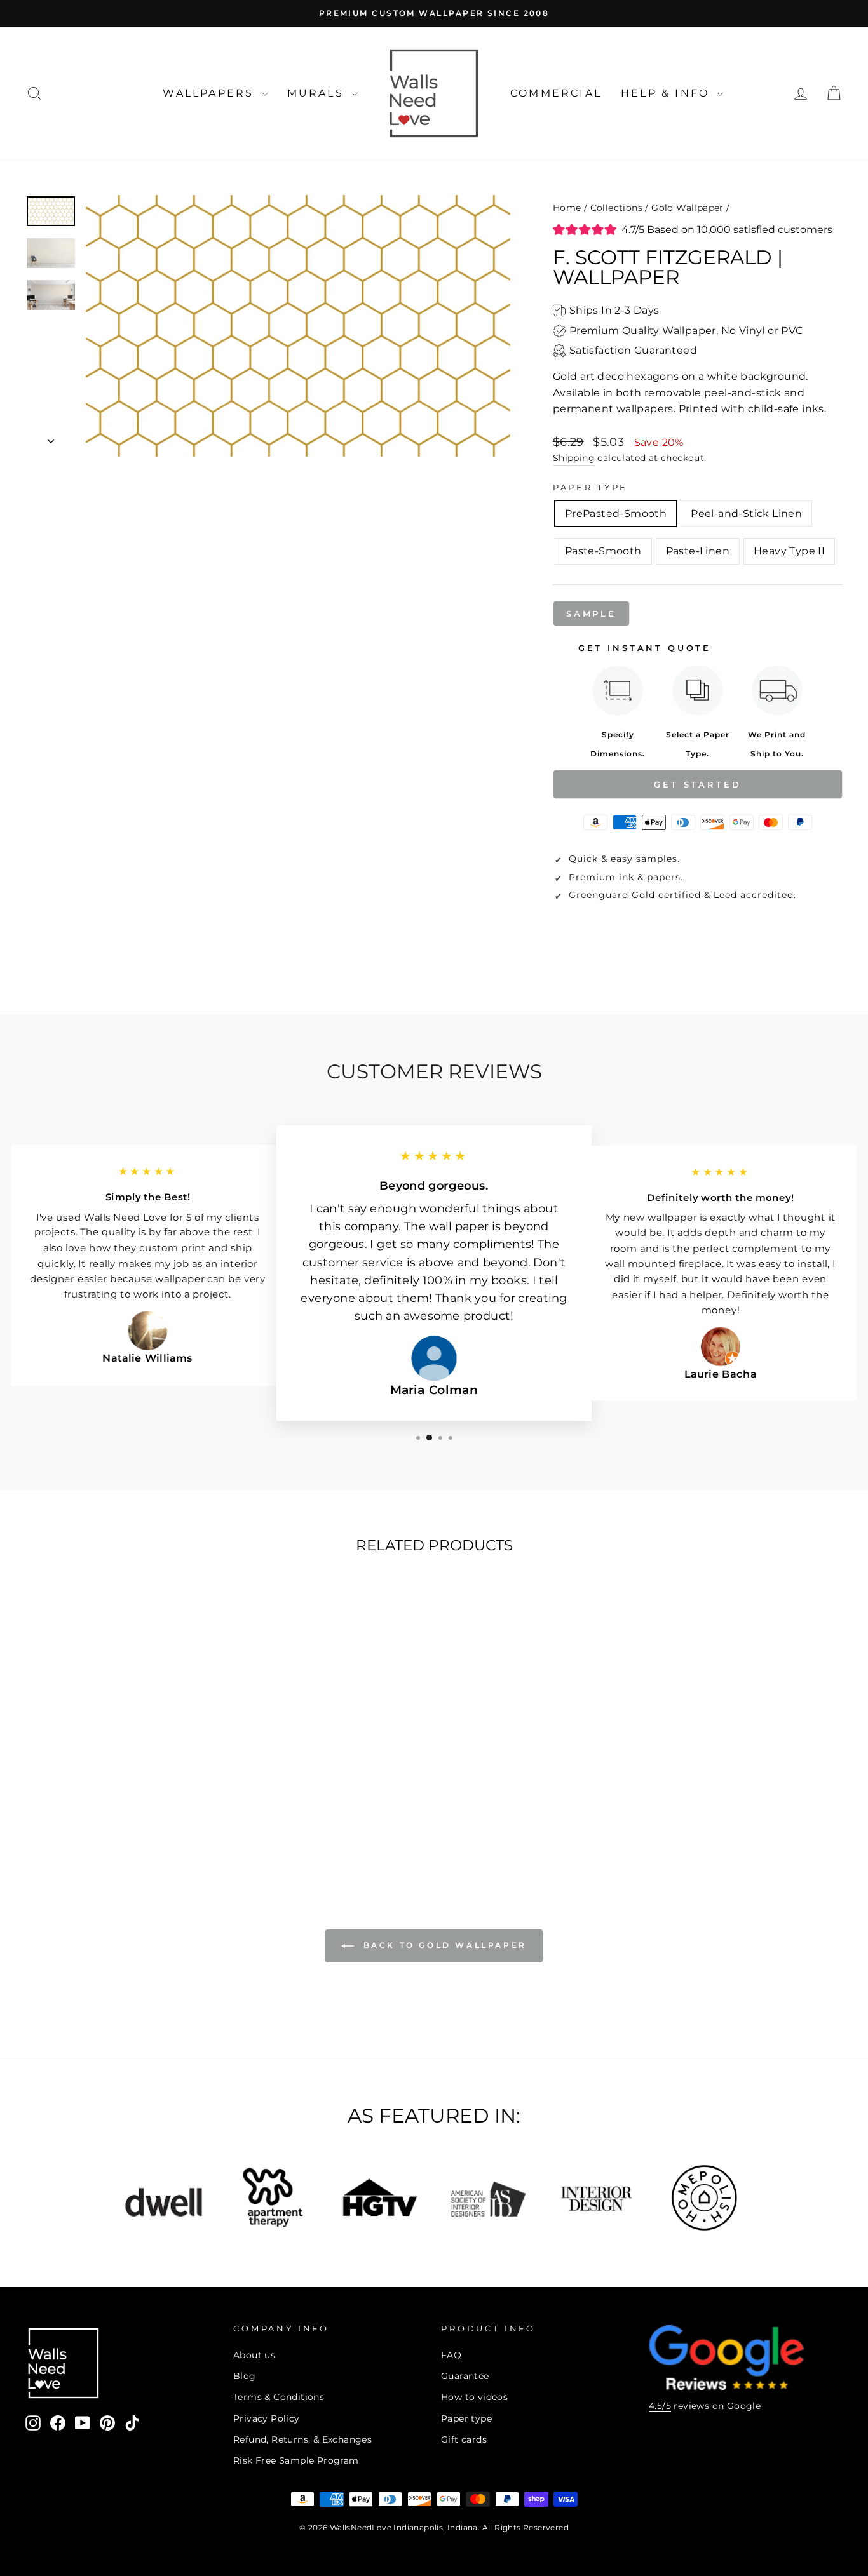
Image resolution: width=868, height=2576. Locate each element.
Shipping (574, 458)
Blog (245, 2376)
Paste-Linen (698, 551)
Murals (318, 93)
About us (254, 2355)
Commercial (556, 93)
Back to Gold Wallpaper (443, 1945)
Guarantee (465, 2376)
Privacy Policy (267, 2418)
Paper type (466, 2418)
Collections (616, 208)
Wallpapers (210, 93)
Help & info (667, 93)
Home (567, 208)
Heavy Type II (789, 551)
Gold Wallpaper (688, 208)
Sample (591, 614)
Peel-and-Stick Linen (746, 513)
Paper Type (590, 487)
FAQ (451, 2355)
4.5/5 (660, 2406)
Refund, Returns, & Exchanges (302, 2439)
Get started (698, 784)
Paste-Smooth (603, 551)
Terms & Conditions (279, 2397)
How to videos (474, 2397)
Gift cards (464, 2439)
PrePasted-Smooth (616, 513)
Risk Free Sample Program (296, 2460)
